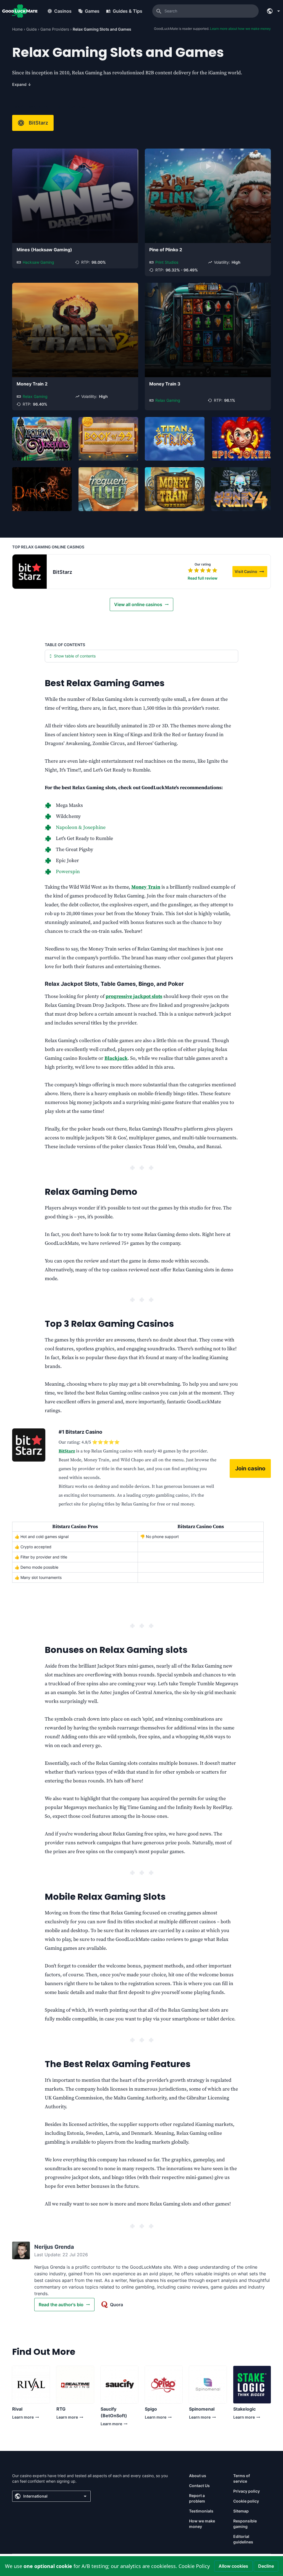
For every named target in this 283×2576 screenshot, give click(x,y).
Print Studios (167, 262)
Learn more (23, 2418)
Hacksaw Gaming (38, 262)
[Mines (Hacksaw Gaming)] (75, 196)
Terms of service (242, 2478)
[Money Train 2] (75, 330)
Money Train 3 (165, 384)
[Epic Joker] (241, 439)
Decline (266, 2566)
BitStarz (38, 123)
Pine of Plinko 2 (166, 250)
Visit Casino (251, 572)
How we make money (202, 2524)
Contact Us (199, 2486)
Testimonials (201, 2511)
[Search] (159, 11)
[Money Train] (175, 489)
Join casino (250, 1468)
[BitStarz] (30, 572)
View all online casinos (138, 604)
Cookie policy (246, 2501)
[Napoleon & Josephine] (42, 439)
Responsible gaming (245, 2524)
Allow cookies (233, 2566)
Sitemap (241, 2511)
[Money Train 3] (208, 330)
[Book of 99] (108, 439)
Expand (22, 84)
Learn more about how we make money (240, 29)
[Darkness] (42, 489)
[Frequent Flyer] (108, 489)
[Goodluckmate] (20, 11)
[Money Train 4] (241, 489)
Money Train (146, 887)
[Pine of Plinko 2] (208, 196)
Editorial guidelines (243, 2539)
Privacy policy (247, 2491)
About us (198, 2476)
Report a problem (197, 2498)
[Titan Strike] (175, 439)
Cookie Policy (194, 2566)
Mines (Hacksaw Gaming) (44, 250)
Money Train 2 (32, 384)
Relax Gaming (35, 396)
